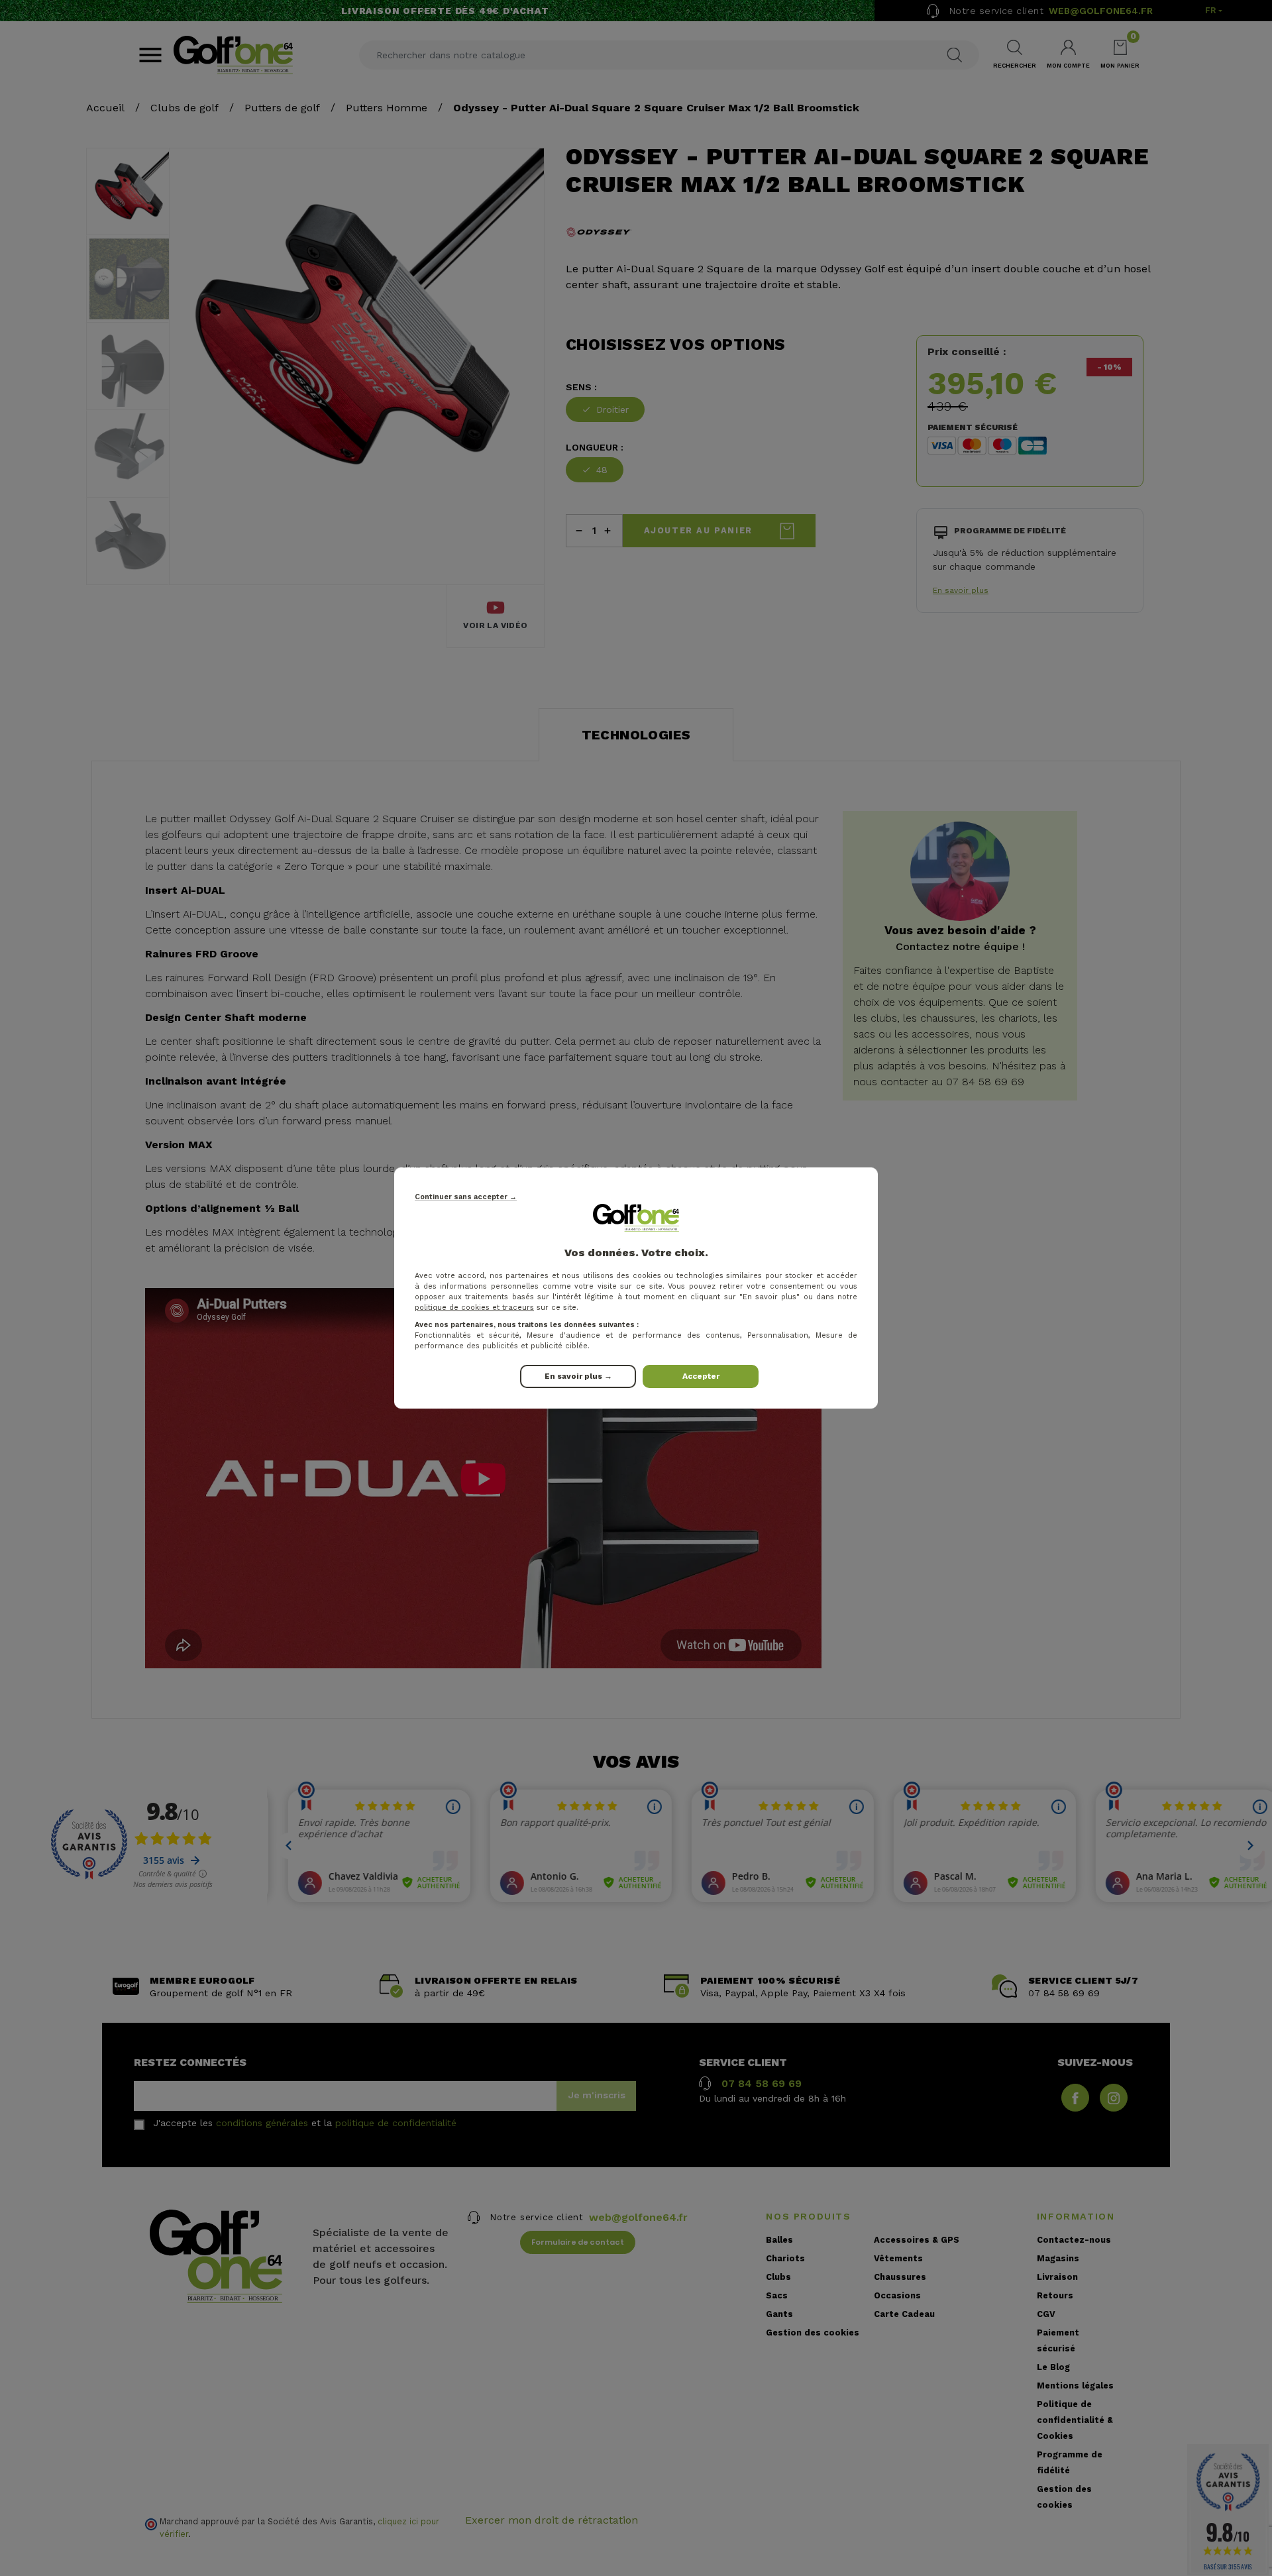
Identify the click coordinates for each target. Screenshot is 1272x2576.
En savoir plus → (578, 1376)
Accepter (701, 1376)
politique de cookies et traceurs (474, 1308)
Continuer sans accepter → (466, 1197)
